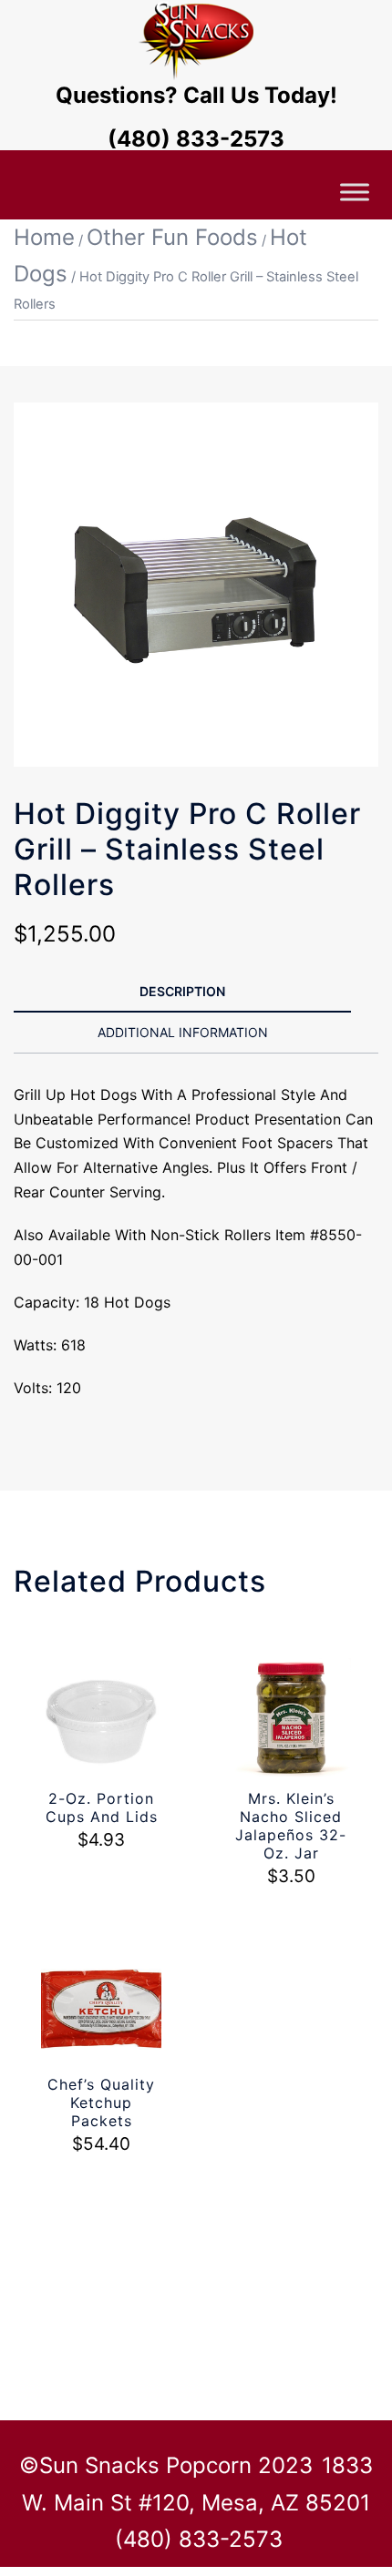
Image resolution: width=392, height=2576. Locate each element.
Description (182, 991)
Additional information (183, 1032)
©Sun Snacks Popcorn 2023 (166, 2465)
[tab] (182, 993)
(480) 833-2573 (196, 139)
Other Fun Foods (172, 237)
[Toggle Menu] (355, 192)
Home (44, 237)
